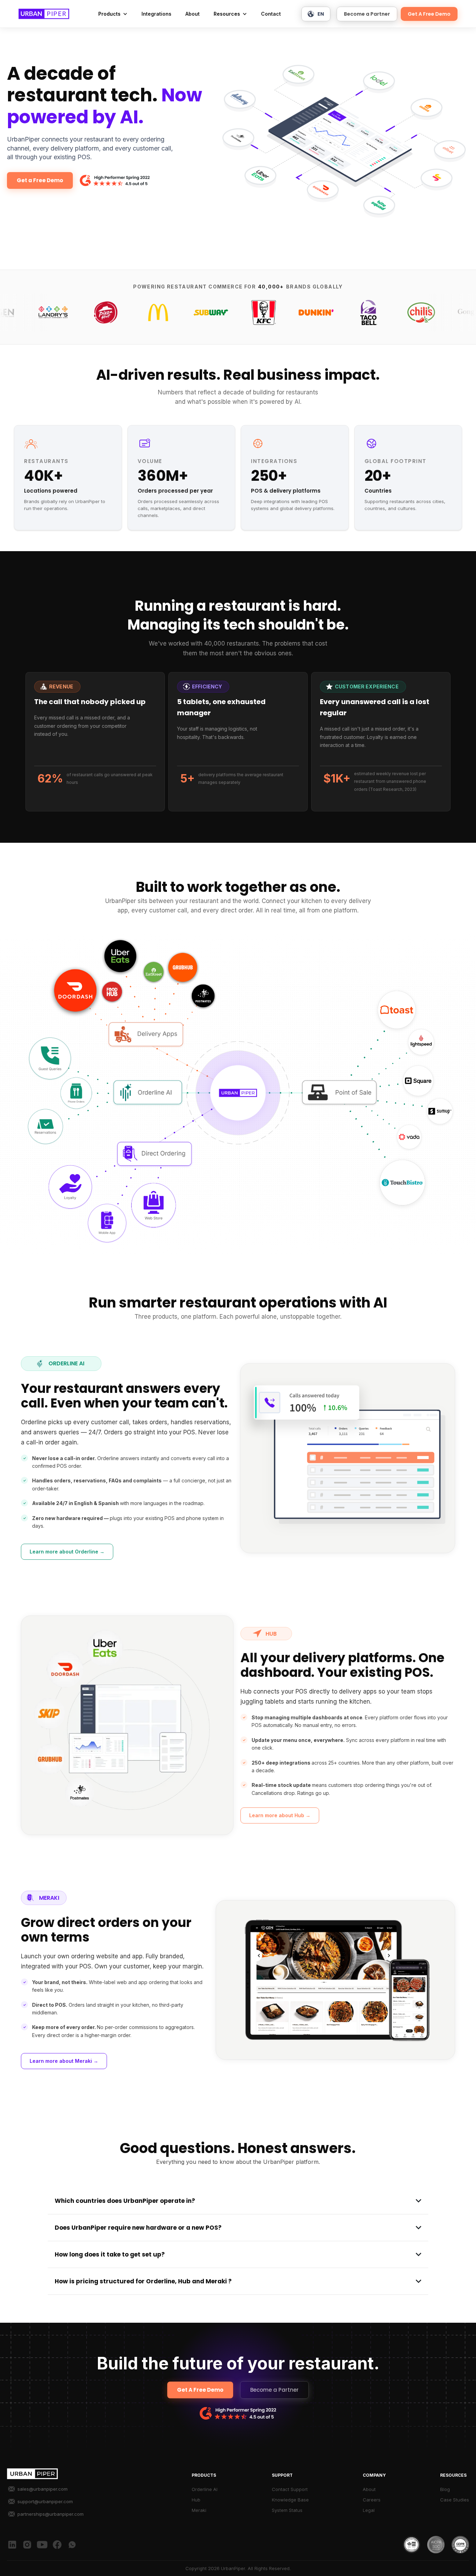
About (193, 14)
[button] (113, 14)
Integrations (156, 14)
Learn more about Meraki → (64, 2061)
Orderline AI (205, 2489)
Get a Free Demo (40, 180)
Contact (271, 14)
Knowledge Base (290, 2500)
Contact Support (290, 2489)
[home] (44, 14)
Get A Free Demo (429, 14)
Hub (196, 2500)
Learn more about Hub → (280, 1815)
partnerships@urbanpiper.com (51, 2514)
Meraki (199, 2510)
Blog (445, 2489)
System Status (287, 2510)
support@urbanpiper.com (45, 2501)
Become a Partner (367, 14)
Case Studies (455, 2500)
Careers (372, 2500)
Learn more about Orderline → (67, 1552)
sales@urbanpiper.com (43, 2489)
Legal (369, 2510)
